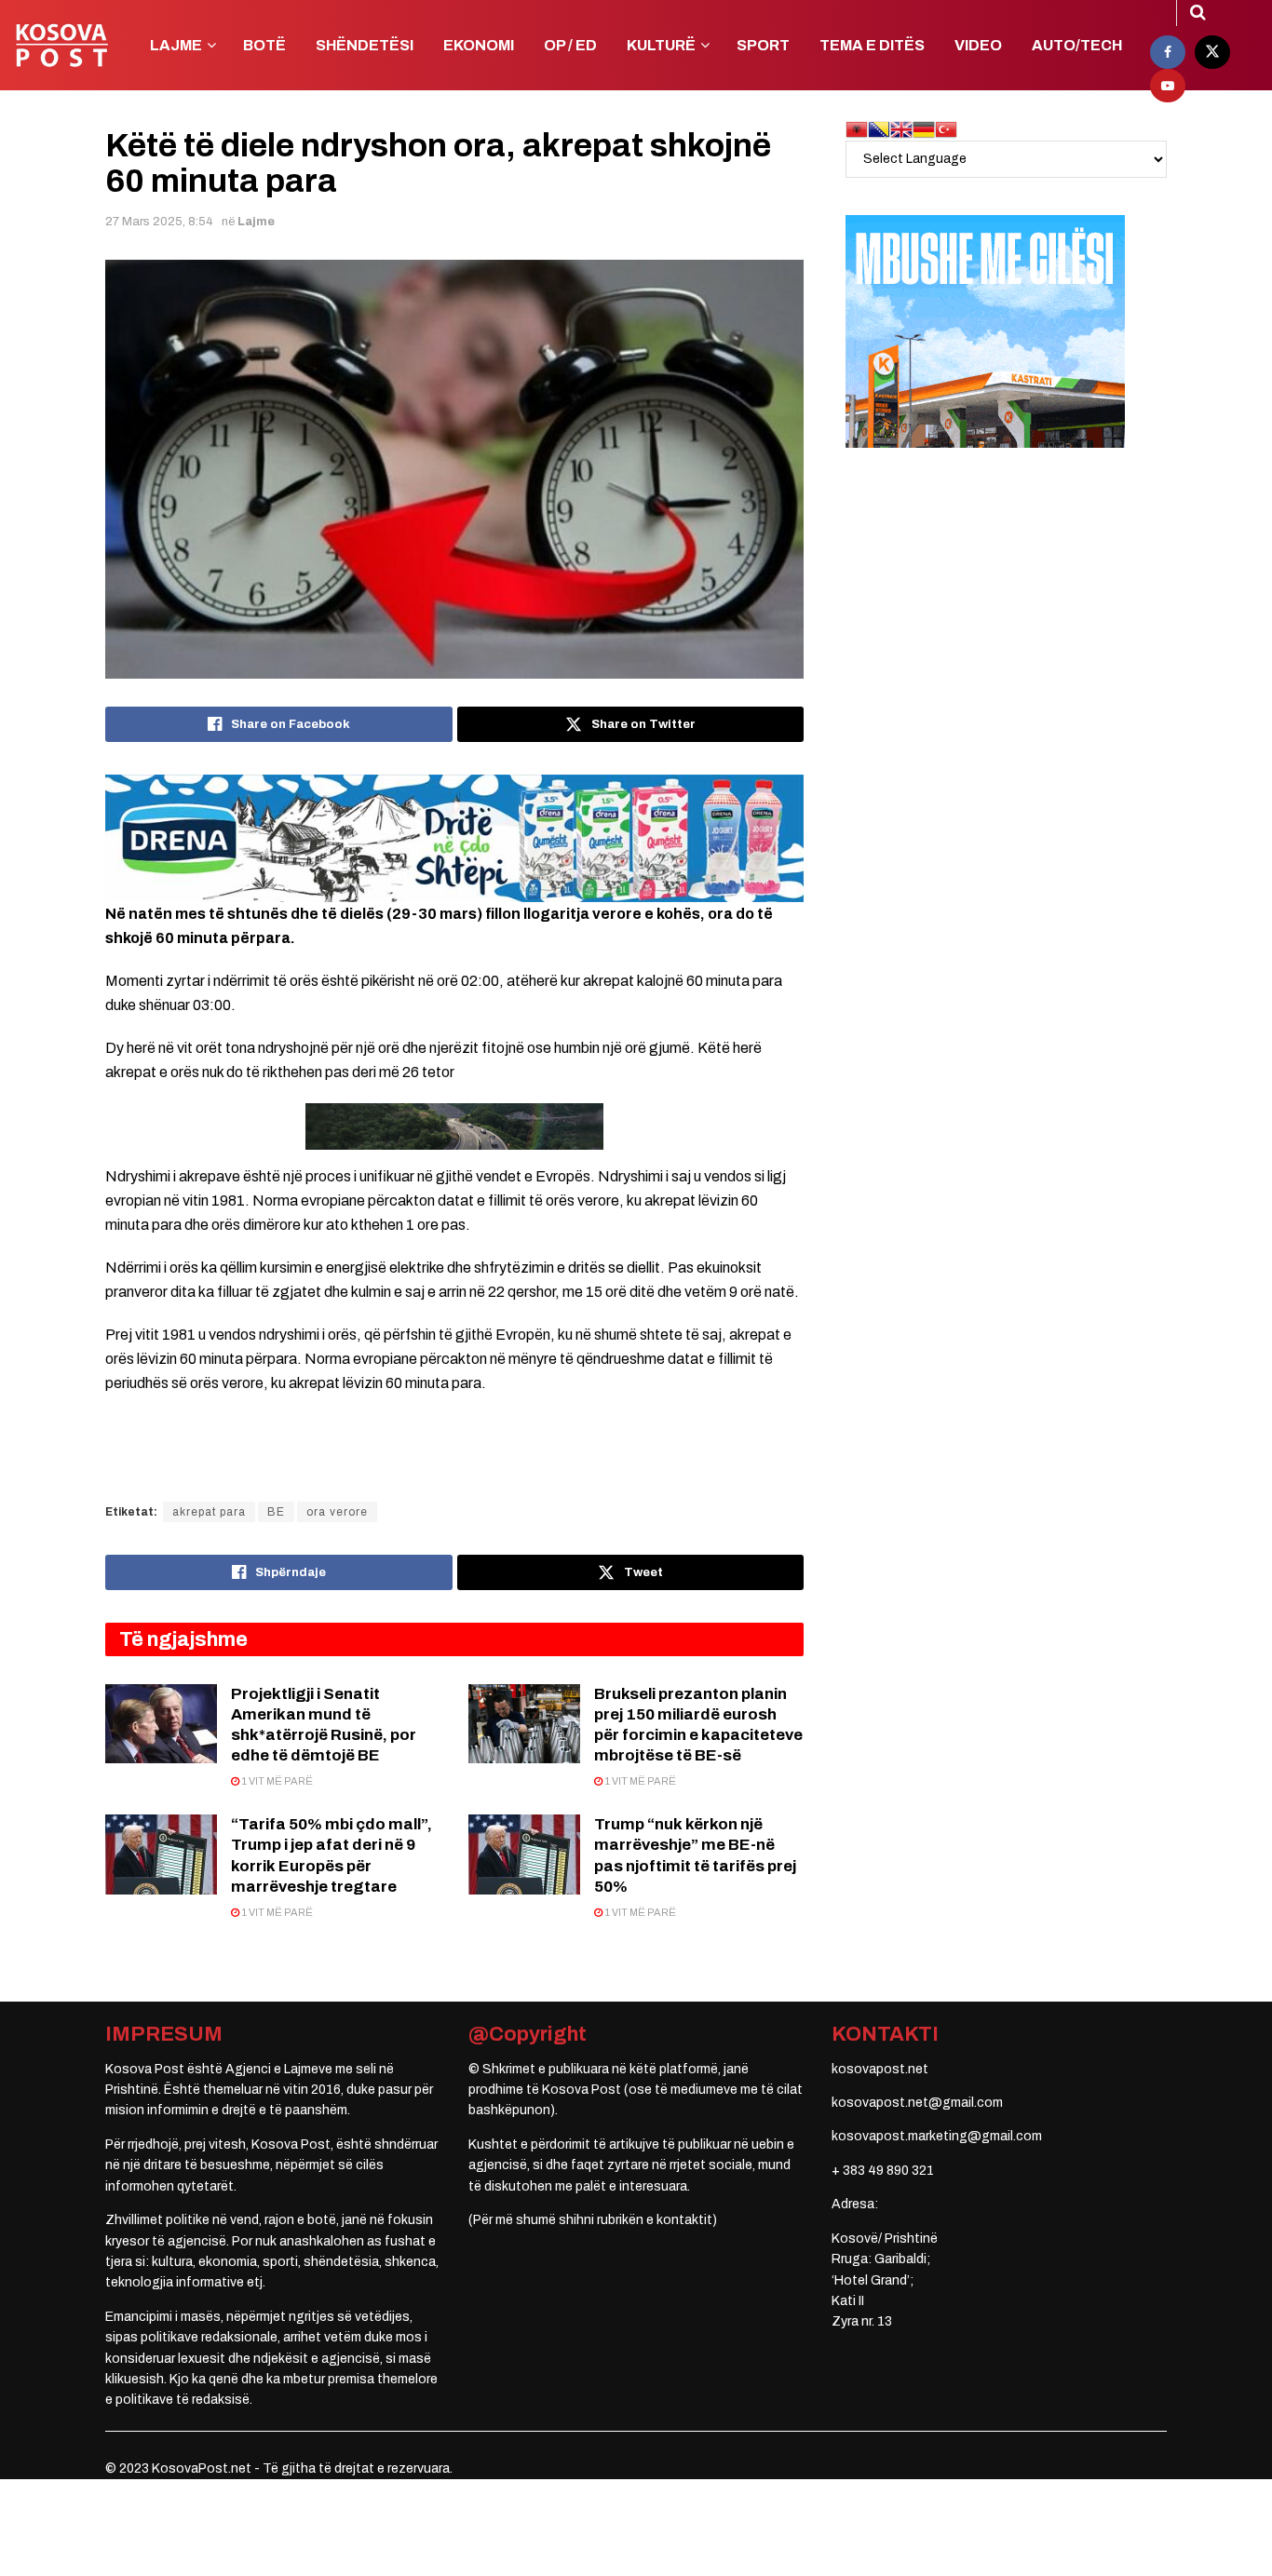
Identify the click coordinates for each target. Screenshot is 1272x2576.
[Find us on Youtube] (1168, 86)
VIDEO (978, 45)
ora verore (337, 1512)
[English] (901, 129)
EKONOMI (479, 45)
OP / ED (570, 45)
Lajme (256, 222)
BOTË (264, 45)
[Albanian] (857, 129)
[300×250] (985, 331)
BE (276, 1512)
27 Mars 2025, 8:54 (159, 222)
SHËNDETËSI (365, 45)
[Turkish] (946, 129)
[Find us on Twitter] (1212, 52)
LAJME (176, 45)
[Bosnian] (879, 129)
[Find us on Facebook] (1168, 52)
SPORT (763, 45)
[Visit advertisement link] (454, 838)
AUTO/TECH (1077, 45)
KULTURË (661, 45)
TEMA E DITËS (872, 45)
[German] (924, 129)
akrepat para (209, 1512)
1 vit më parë (276, 1781)
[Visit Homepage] (61, 46)
